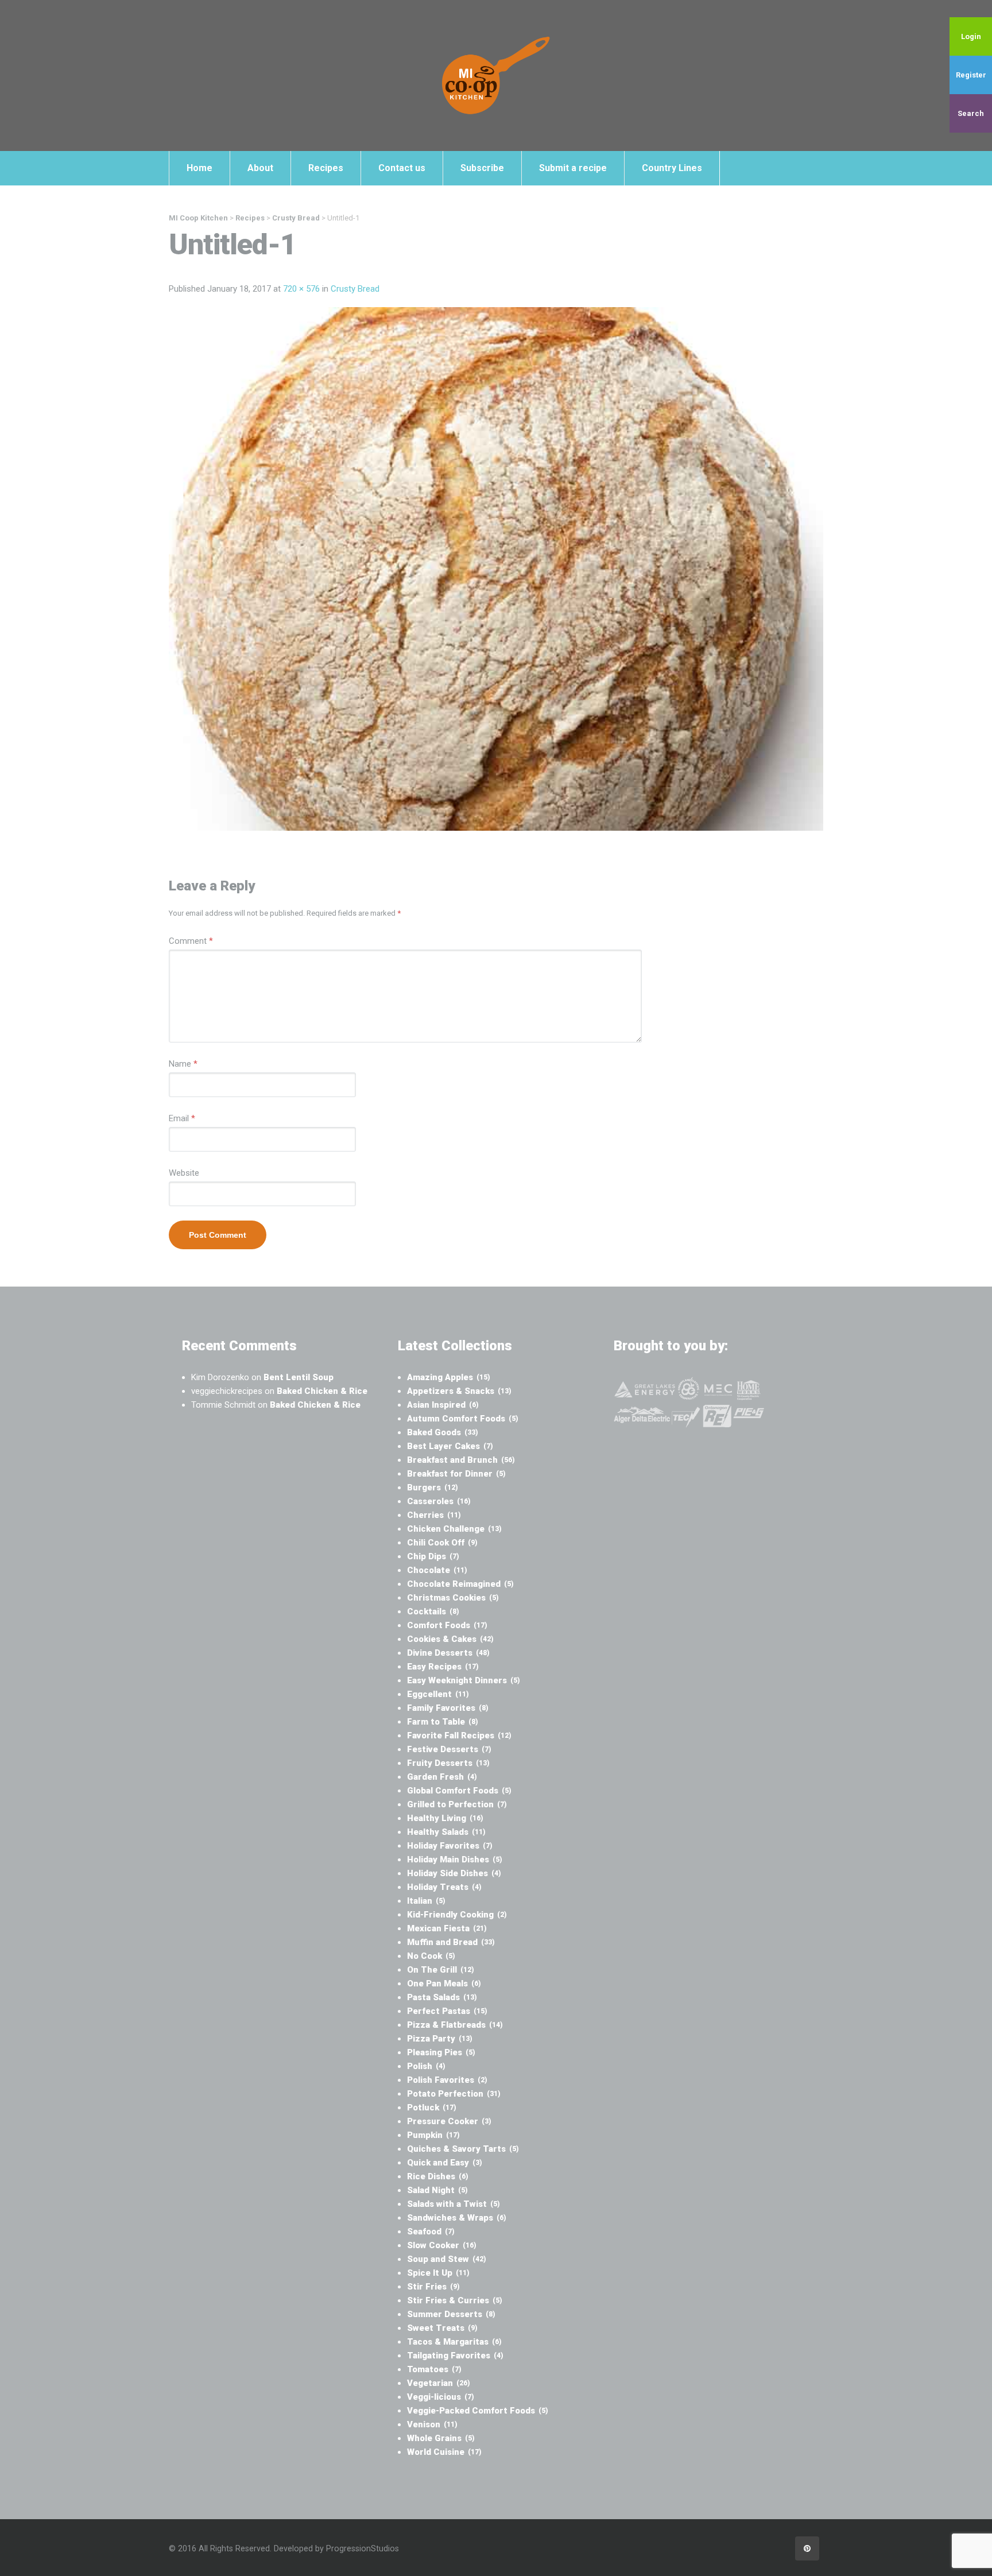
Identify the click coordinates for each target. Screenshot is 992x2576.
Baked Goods (443, 1432)
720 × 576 (301, 289)
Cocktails (433, 1612)
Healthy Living (445, 1818)
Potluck (432, 2108)
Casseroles (439, 1501)
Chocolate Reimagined (460, 1584)
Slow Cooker (442, 2245)
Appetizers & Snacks (459, 1391)
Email (182, 1118)
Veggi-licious (441, 2397)
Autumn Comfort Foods (463, 1419)
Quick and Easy (445, 2163)
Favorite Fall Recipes (459, 1736)
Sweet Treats (442, 2328)
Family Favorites (448, 1708)
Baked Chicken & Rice (322, 1391)
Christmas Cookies (453, 1598)
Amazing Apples (449, 1377)
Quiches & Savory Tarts (463, 2149)
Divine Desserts (448, 1653)
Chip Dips (433, 1556)
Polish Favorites (447, 2080)
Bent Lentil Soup (299, 1377)
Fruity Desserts (448, 1763)
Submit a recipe (573, 168)
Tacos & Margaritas (454, 2342)
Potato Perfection (454, 2094)
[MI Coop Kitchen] (496, 75)
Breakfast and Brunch (461, 1460)
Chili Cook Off (442, 1543)
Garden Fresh (442, 1777)
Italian (426, 1901)
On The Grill (441, 1970)
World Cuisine (444, 2452)
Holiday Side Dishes (454, 1873)
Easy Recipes (443, 1667)
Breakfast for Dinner (456, 1474)
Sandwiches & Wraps (457, 2218)
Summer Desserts (451, 2314)
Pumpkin (433, 2135)
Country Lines (672, 168)
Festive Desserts (449, 1749)
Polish (426, 2066)
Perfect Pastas (447, 2011)
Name (183, 1064)
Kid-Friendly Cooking (457, 1915)
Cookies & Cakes (450, 1639)
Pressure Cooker (449, 2121)
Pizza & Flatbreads (455, 2025)
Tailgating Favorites (455, 2356)
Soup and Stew (447, 2259)
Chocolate (437, 1570)
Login (971, 36)
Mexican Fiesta (447, 1928)
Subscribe (482, 168)
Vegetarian (439, 2383)
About (260, 168)
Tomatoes (434, 2369)
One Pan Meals (444, 1984)
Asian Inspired (443, 1405)
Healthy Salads (446, 1832)
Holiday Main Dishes (455, 1860)
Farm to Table (443, 1722)
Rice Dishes (438, 2176)
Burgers (433, 1488)
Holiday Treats (444, 1887)
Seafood (431, 2232)
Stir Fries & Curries (455, 2300)
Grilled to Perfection (457, 1804)
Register (971, 75)
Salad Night (437, 2190)
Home (199, 168)
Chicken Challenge (454, 1529)
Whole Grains (441, 2438)
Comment (191, 941)
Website (184, 1173)
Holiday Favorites (450, 1846)
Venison (432, 2424)
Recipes (326, 168)
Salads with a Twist (454, 2204)
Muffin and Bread (451, 1942)
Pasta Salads (442, 1997)
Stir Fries (433, 2287)
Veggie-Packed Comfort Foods (478, 2411)
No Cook (431, 1956)
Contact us (402, 168)
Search (971, 113)
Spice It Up (438, 2273)
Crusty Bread (355, 289)
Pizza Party (440, 2039)
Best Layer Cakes (450, 1446)
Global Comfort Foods (459, 1791)
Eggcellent (438, 1694)
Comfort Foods (447, 1625)
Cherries (434, 1515)
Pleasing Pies (441, 2052)
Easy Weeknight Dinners (464, 1680)
